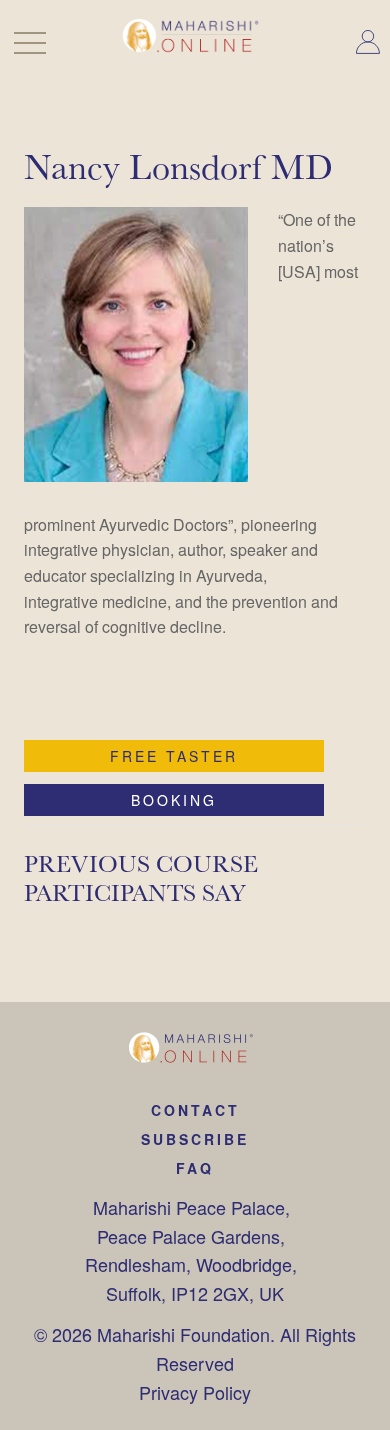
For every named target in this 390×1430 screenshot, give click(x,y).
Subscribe (195, 1139)
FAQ (195, 1168)
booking (174, 800)
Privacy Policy (195, 1392)
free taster (174, 756)
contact (195, 1110)
